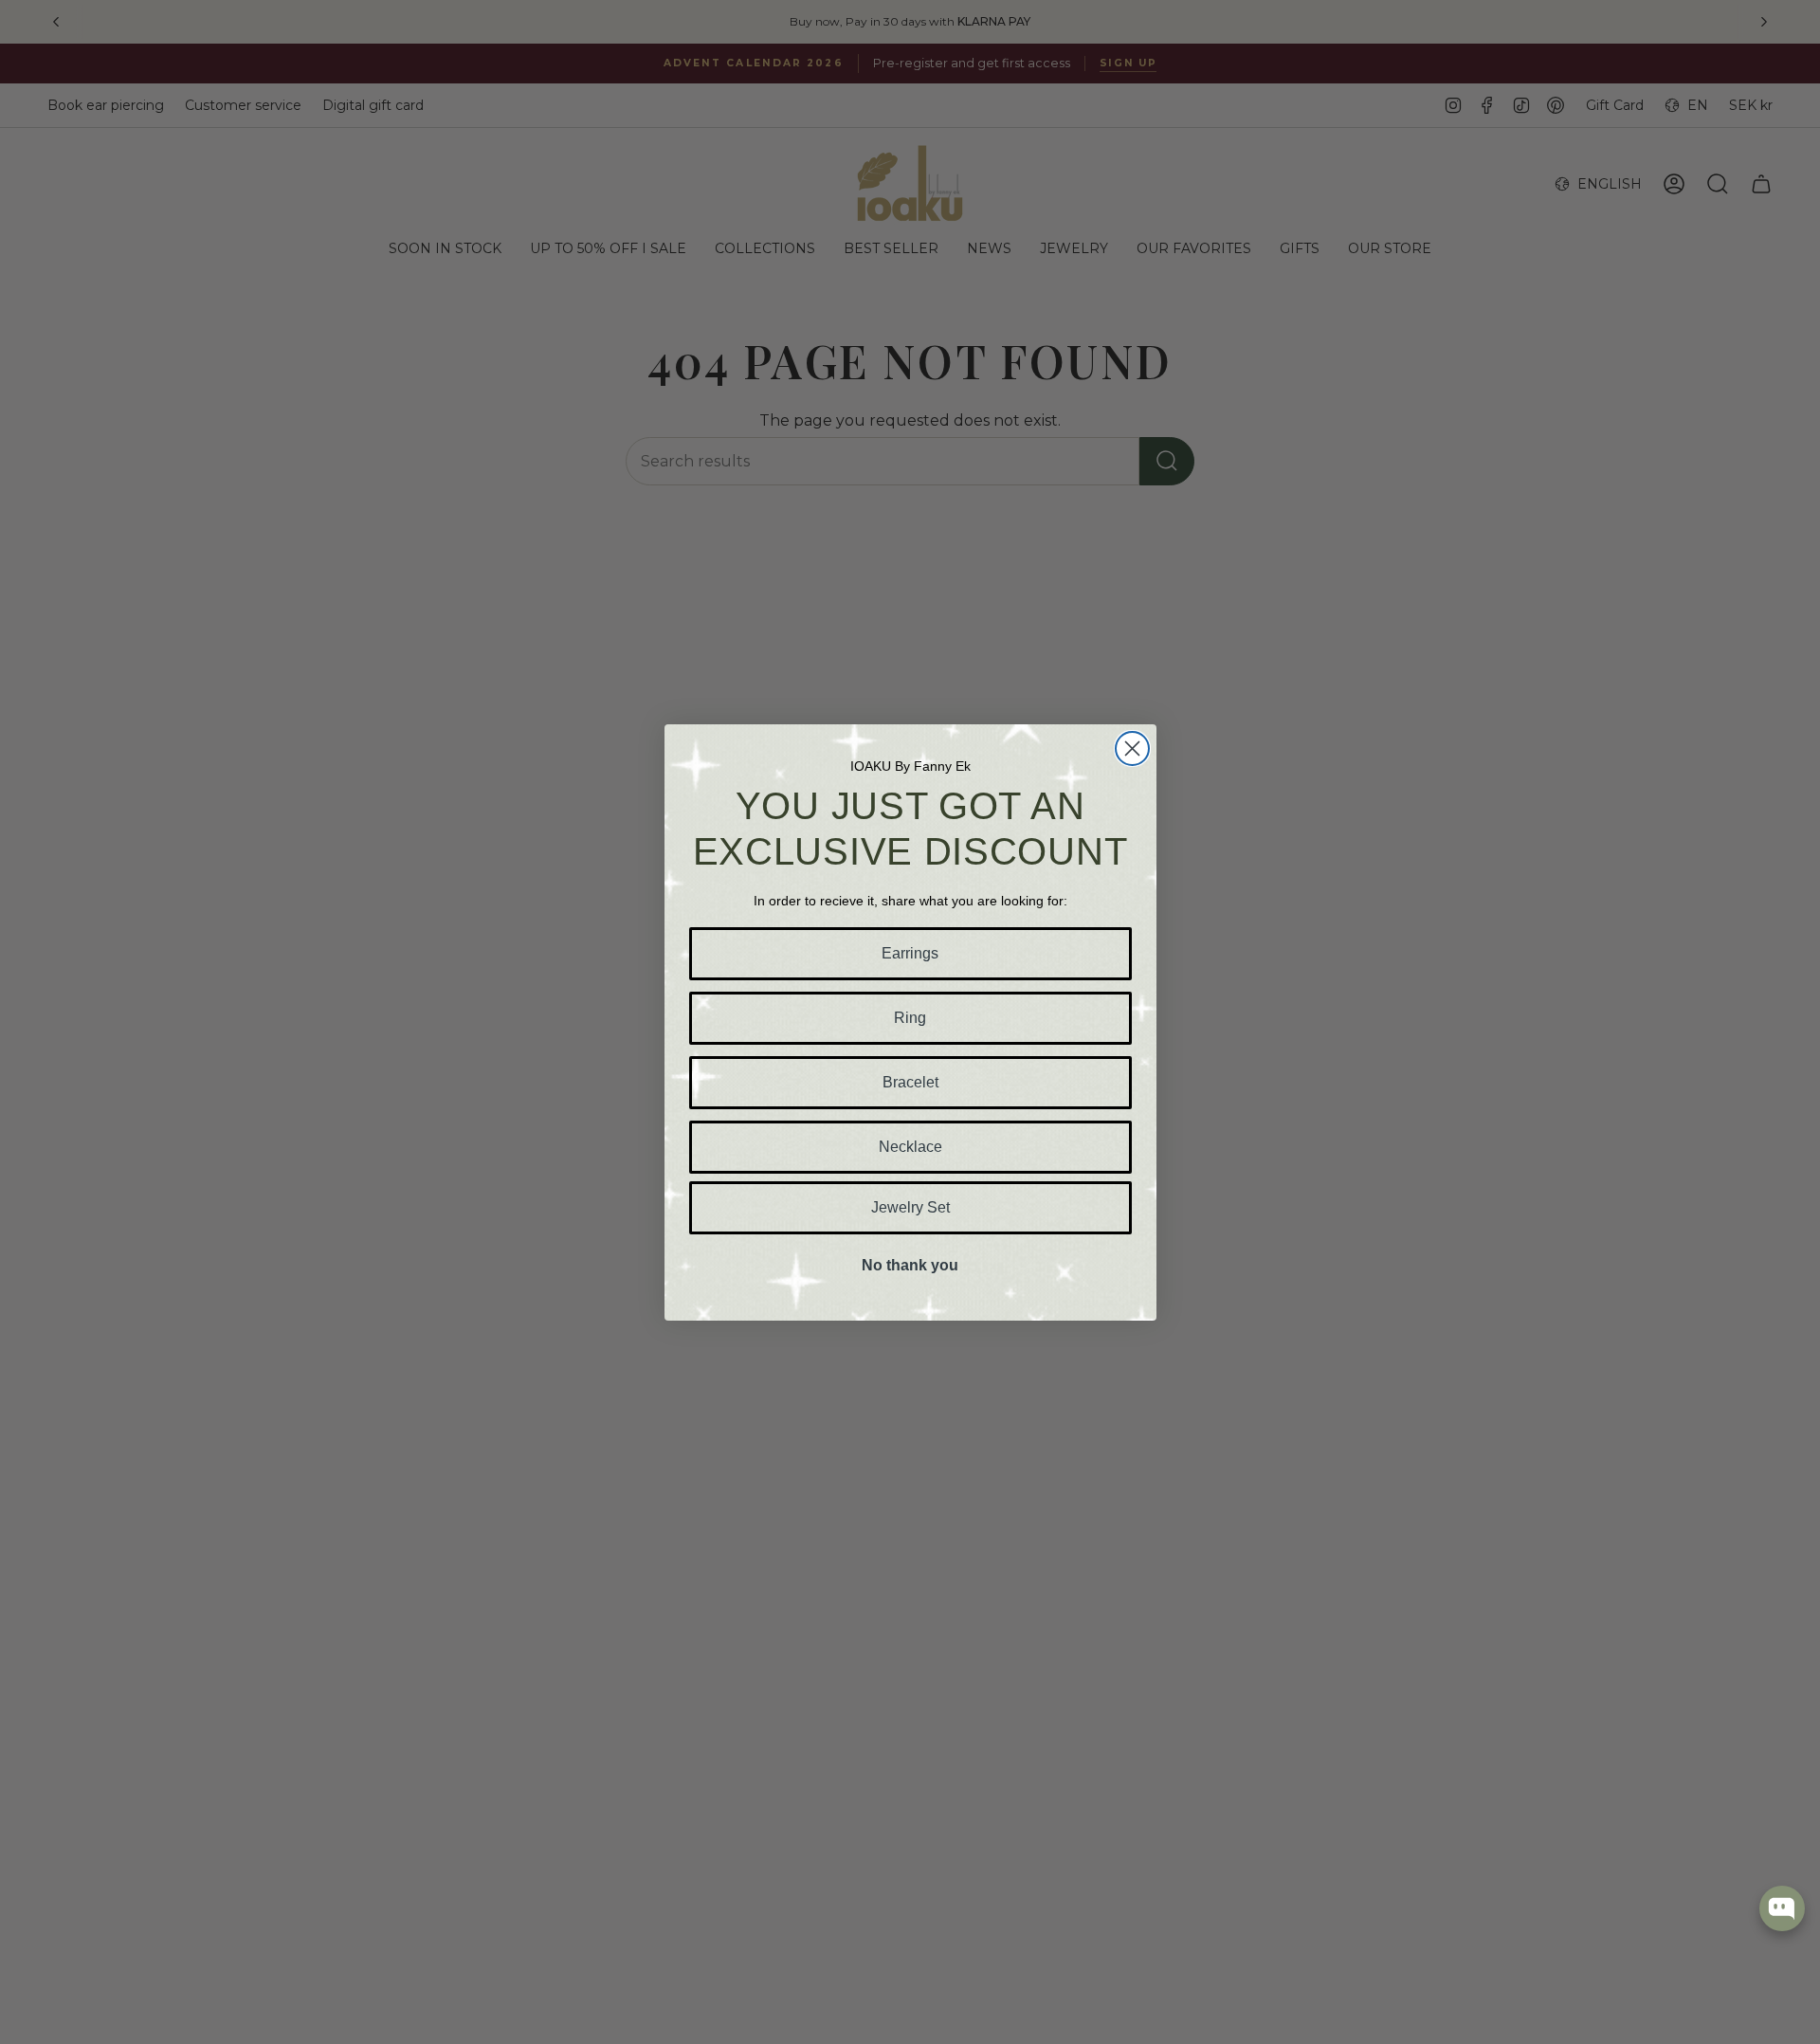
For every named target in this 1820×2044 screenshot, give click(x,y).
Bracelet (910, 1082)
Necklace (910, 1147)
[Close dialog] (1132, 748)
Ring (910, 1018)
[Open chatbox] (1782, 1908)
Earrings (910, 953)
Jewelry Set (910, 1207)
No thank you (910, 1265)
